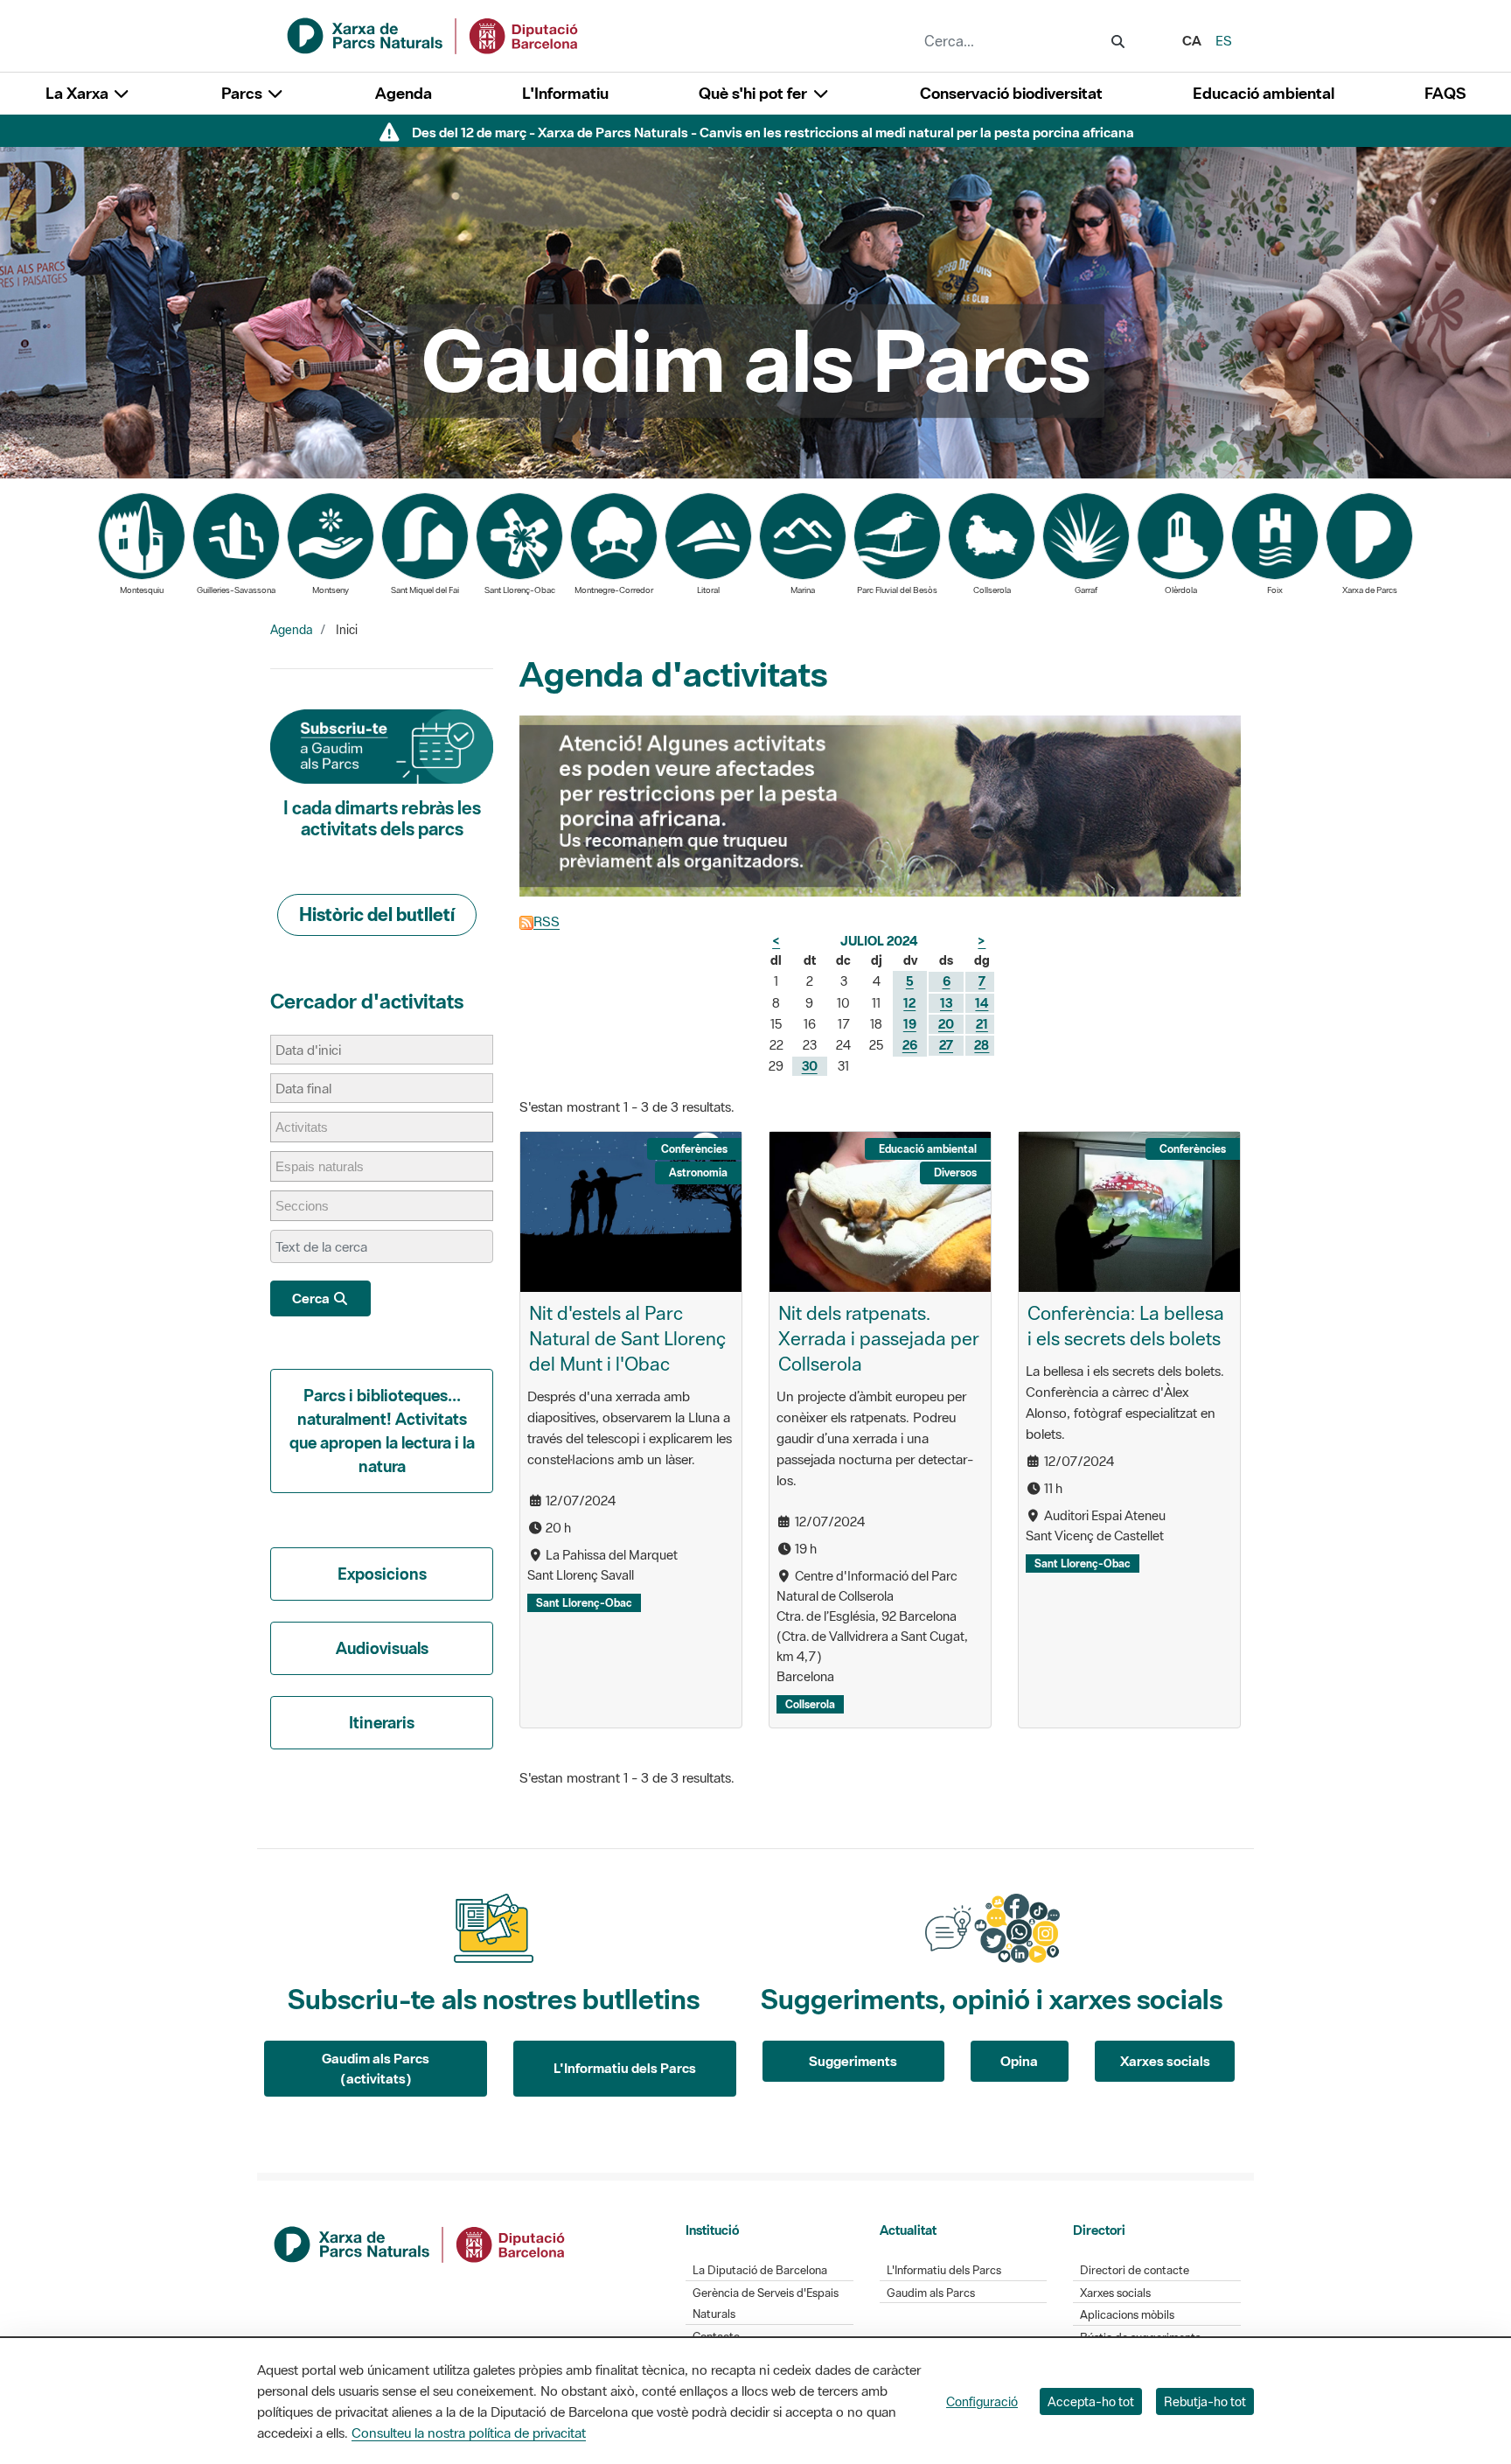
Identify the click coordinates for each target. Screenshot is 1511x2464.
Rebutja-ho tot (1205, 2401)
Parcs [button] (244, 93)
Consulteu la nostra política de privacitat (469, 2433)
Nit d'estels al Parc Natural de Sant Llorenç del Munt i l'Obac (627, 1338)
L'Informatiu (565, 93)
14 (982, 1003)
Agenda (404, 93)
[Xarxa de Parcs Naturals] (434, 34)
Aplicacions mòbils (1127, 2315)
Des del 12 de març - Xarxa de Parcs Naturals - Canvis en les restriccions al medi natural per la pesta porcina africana (773, 132)
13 (946, 1003)
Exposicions (382, 1574)
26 (910, 1045)
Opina (1019, 2061)
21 (982, 1024)
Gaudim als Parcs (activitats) (376, 2068)
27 (946, 1045)
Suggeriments (853, 2061)
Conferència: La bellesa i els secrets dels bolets (1126, 1326)
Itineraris (382, 1722)
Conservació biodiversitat (1011, 93)
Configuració (982, 2401)
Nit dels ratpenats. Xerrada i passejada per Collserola (879, 1338)
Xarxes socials (1165, 2061)
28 (982, 1045)
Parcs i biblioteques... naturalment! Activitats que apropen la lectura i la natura (382, 1431)
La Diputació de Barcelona (760, 2270)
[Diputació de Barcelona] (421, 2243)
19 (910, 1024)
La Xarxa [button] (79, 93)
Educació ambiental (1264, 93)
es (1224, 40)
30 (810, 1066)
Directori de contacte (1135, 2270)
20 (946, 1024)
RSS (547, 921)
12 (909, 1003)
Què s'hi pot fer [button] (755, 93)
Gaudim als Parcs (931, 2293)
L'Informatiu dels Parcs (625, 2068)
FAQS (1445, 93)
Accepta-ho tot (1091, 2401)
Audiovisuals (382, 1648)
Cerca (312, 1298)
